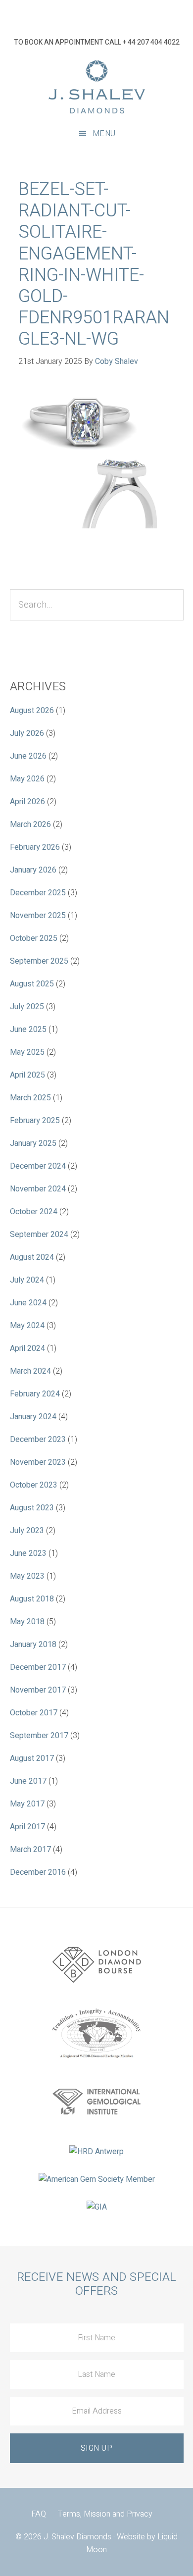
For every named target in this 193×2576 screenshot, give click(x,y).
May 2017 (27, 1804)
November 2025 (38, 916)
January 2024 (33, 1417)
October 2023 (34, 1485)
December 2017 (38, 1667)
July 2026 (27, 733)
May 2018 (27, 1622)
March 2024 (30, 1371)
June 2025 (28, 1030)
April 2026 (27, 802)
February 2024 (35, 1394)
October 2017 (34, 1713)
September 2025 (39, 961)
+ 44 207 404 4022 (151, 42)
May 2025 (27, 1052)
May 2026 (27, 779)
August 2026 (32, 711)
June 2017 (28, 1781)
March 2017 (30, 1850)
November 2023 (38, 1462)
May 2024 (27, 1326)
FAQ (39, 2514)
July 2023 (27, 1531)
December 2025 (38, 893)
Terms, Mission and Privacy (105, 2514)
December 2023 (38, 1440)
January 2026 (33, 870)
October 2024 (34, 1212)
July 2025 (27, 1007)
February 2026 (35, 847)
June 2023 (28, 1553)
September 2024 (39, 1235)
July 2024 (27, 1280)
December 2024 (38, 1166)
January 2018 (33, 1645)
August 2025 (32, 984)
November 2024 (38, 1189)
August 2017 (32, 1758)
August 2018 (32, 1599)
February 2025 (35, 1121)
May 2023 (27, 1576)
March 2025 (30, 1098)
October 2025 (34, 938)
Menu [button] (104, 134)
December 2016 (38, 1872)
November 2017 (38, 1690)
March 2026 (30, 824)
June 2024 (28, 1303)
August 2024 (32, 1257)
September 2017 (39, 1736)
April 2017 (27, 1827)
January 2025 (33, 1143)
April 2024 (27, 1348)
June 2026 (28, 756)
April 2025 (27, 1075)
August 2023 (32, 1508)
